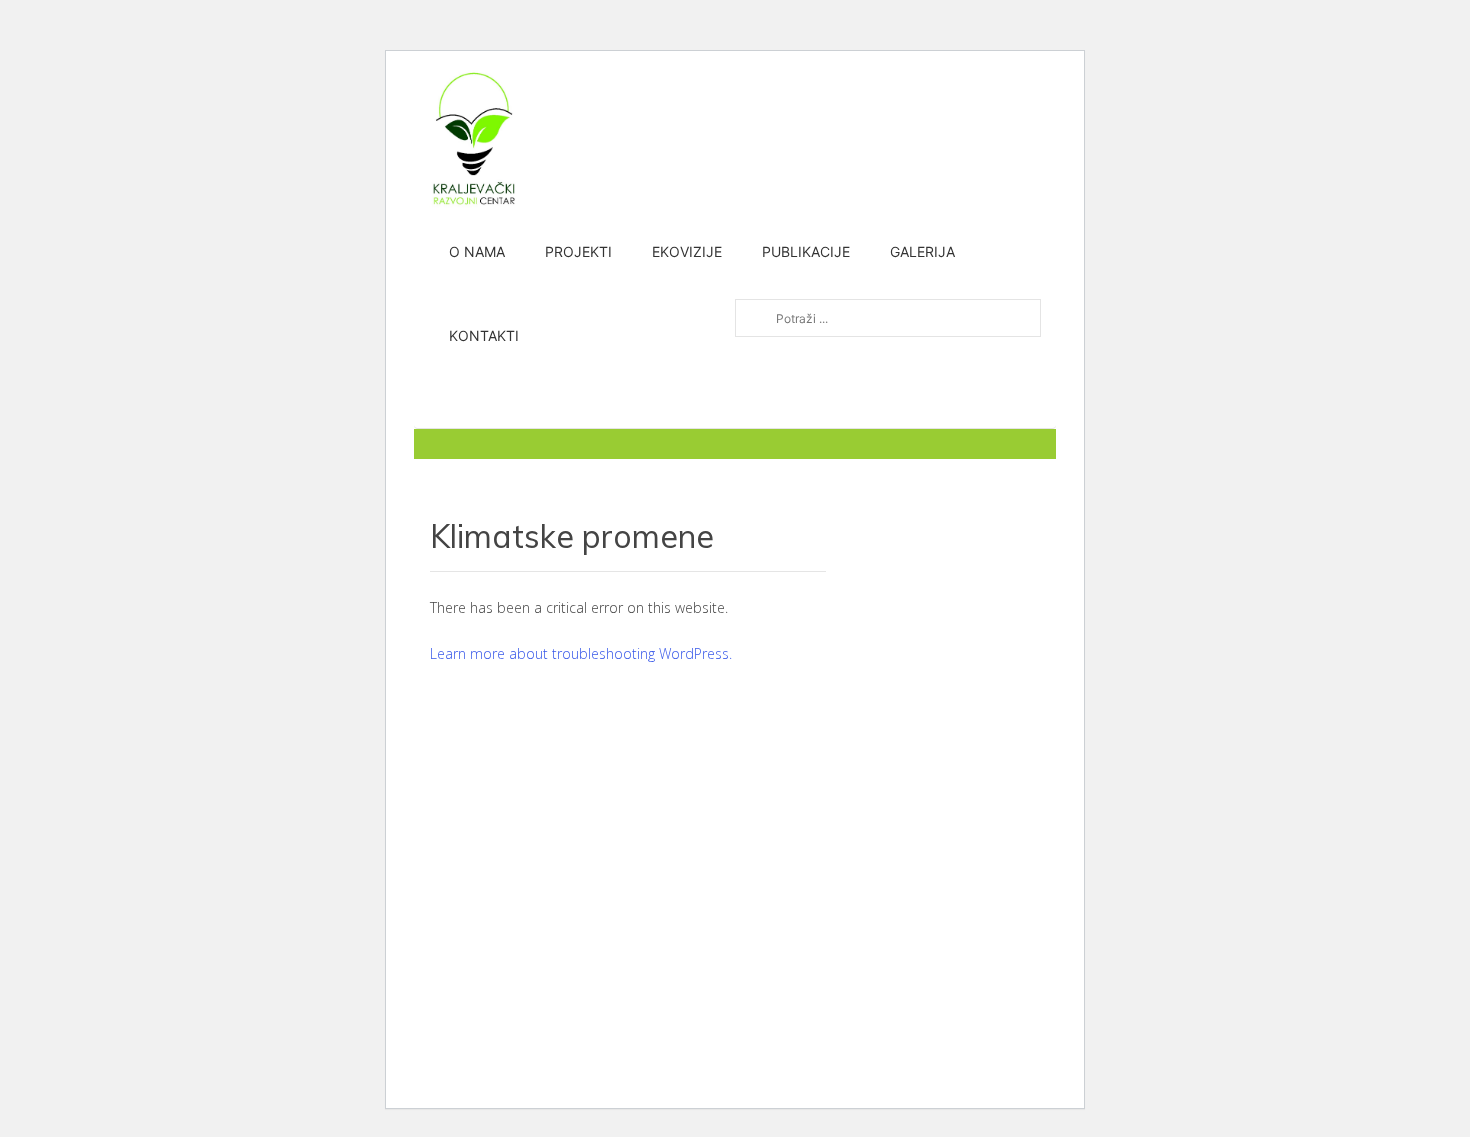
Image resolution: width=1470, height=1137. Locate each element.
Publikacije (806, 251)
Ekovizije (687, 251)
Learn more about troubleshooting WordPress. (581, 653)
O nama (477, 251)
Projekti (578, 251)
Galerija (922, 251)
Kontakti (484, 335)
